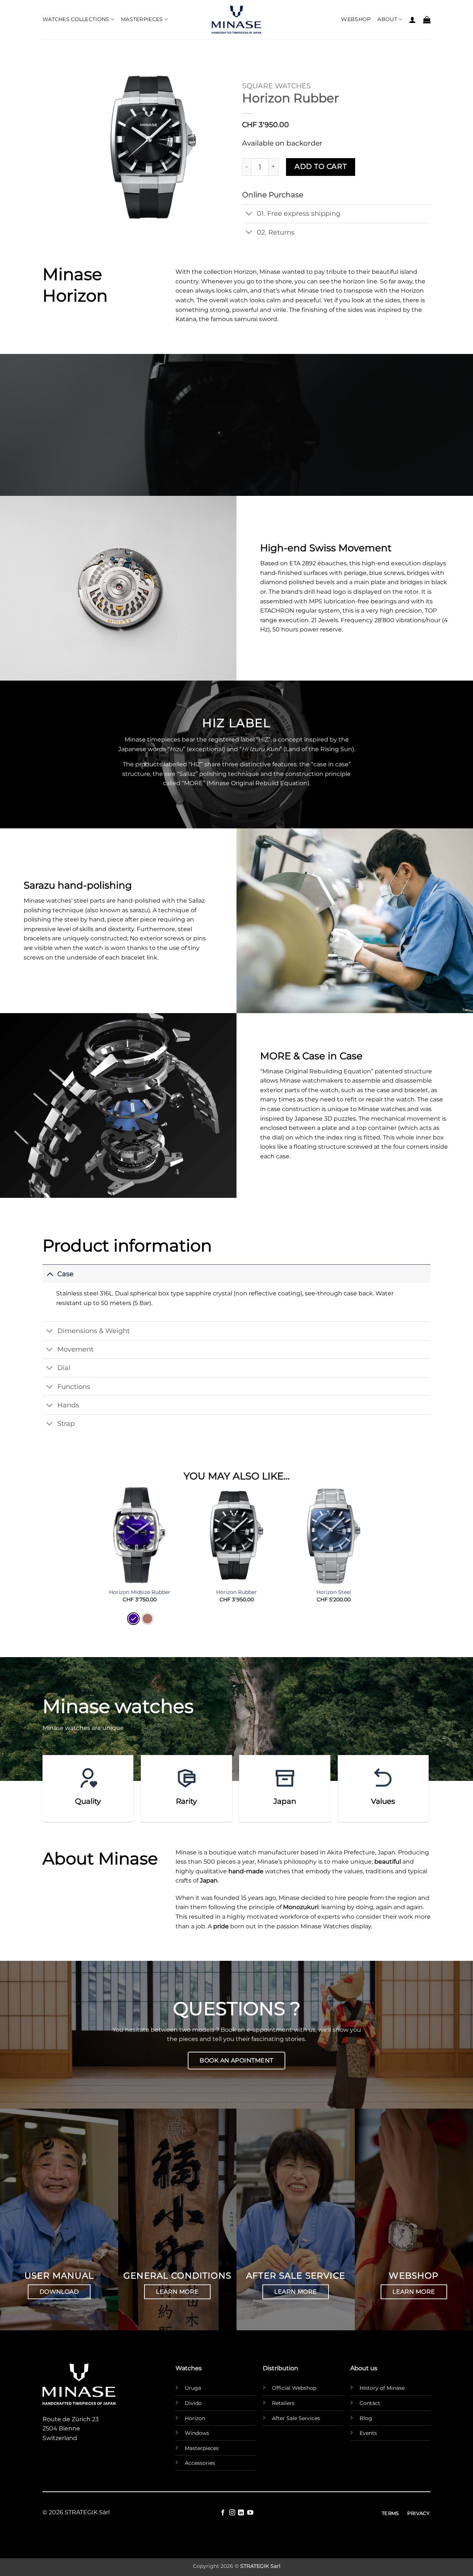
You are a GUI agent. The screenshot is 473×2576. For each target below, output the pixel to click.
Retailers (283, 2403)
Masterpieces (142, 19)
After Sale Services (296, 2418)
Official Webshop (294, 2388)
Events (368, 2433)
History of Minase (382, 2388)
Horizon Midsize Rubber (140, 1592)
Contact (370, 2403)
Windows (197, 2433)
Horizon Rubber (236, 1592)
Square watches (276, 86)
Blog (366, 2418)
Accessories (200, 2463)
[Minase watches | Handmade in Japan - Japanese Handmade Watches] (236, 20)
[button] (412, 20)
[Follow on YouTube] (250, 2513)
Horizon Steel (334, 1592)
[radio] (133, 1619)
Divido (193, 2403)
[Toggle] (249, 214)
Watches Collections (76, 19)
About (387, 19)
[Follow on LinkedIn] (241, 2513)
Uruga (193, 2388)
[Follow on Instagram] (232, 2513)
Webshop (356, 19)
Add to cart (321, 166)
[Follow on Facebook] (223, 2513)
